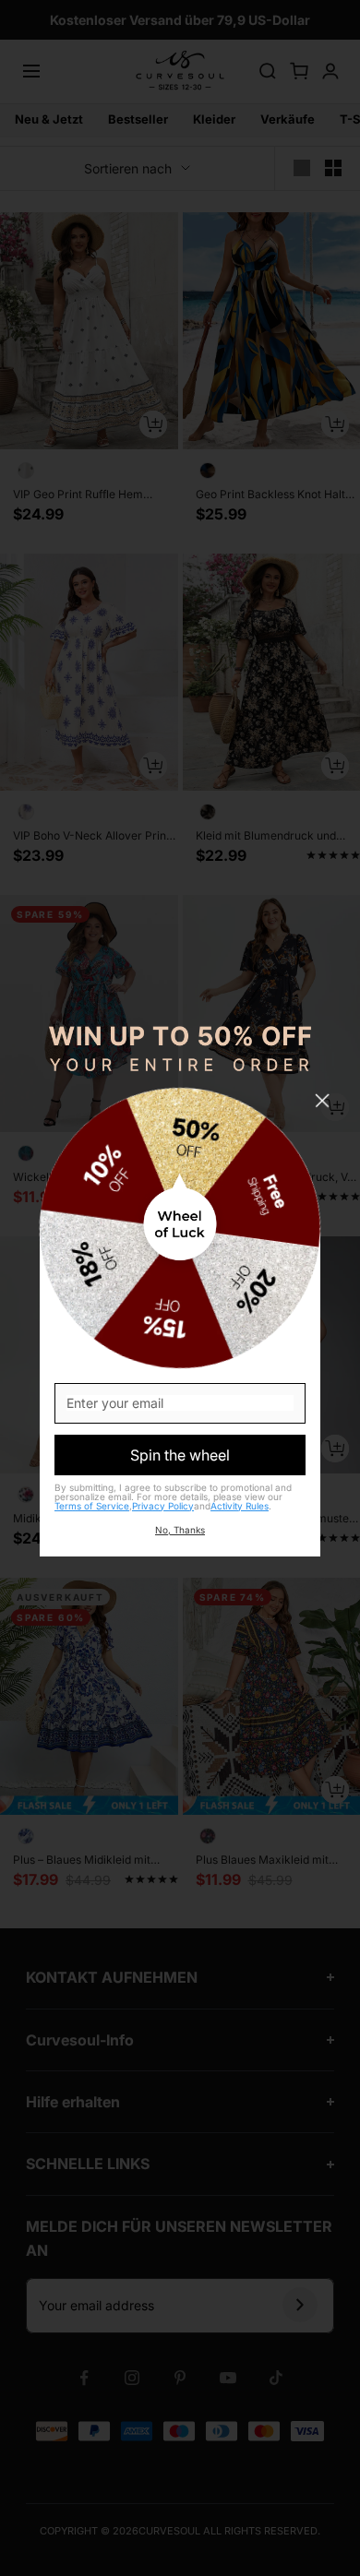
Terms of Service (92, 1506)
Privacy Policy (163, 1506)
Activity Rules (240, 1506)
